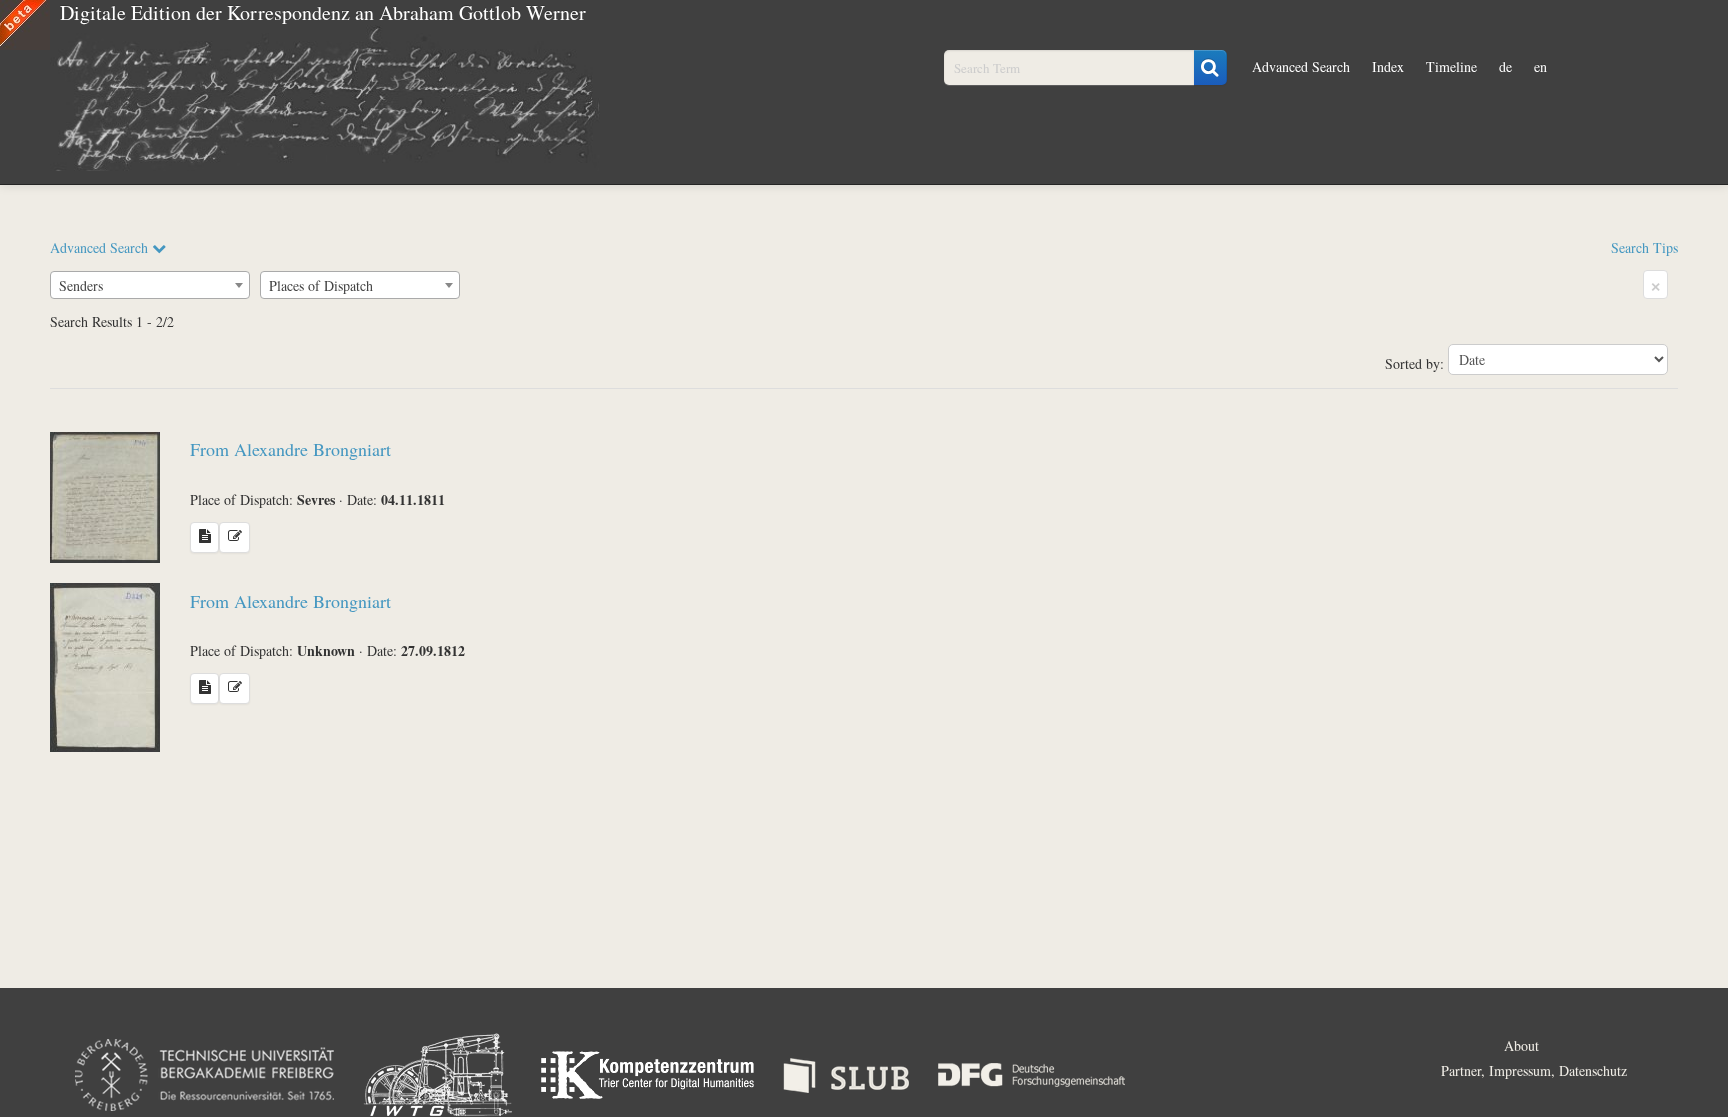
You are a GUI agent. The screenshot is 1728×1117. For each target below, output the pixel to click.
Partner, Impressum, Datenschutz (1534, 1070)
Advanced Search (1301, 66)
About (1521, 1045)
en (1540, 66)
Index (1388, 66)
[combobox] (150, 285)
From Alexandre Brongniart (290, 449)
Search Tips (1644, 247)
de (1505, 66)
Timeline (1451, 66)
